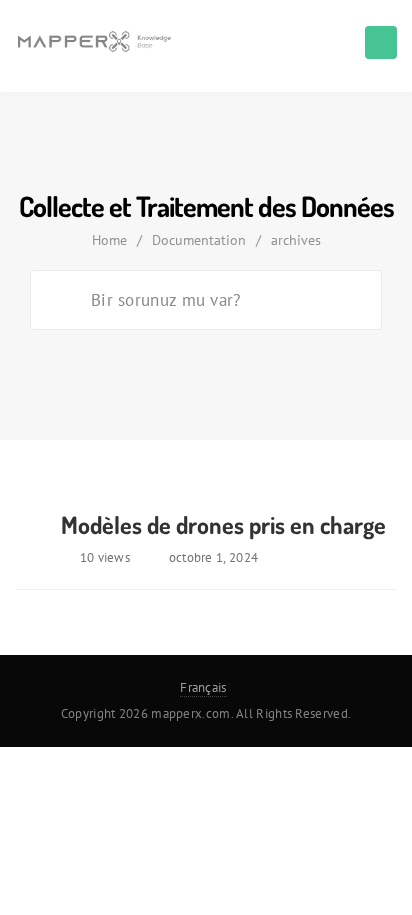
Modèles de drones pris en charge (223, 524)
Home (109, 240)
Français (203, 687)
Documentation (199, 240)
